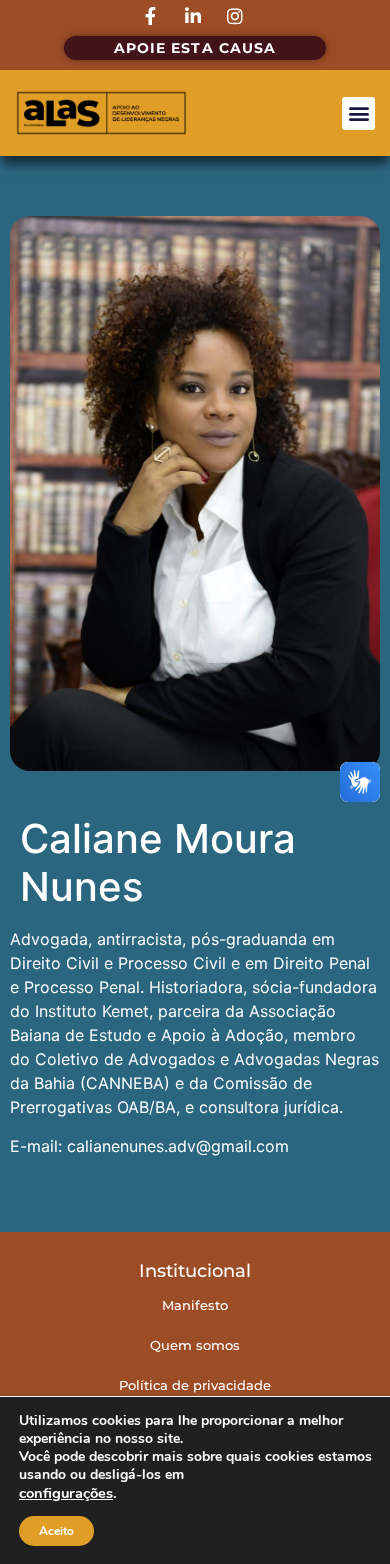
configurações (66, 1493)
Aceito (56, 1531)
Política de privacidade (195, 1385)
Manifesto (195, 1305)
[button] (358, 113)
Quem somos (195, 1345)
